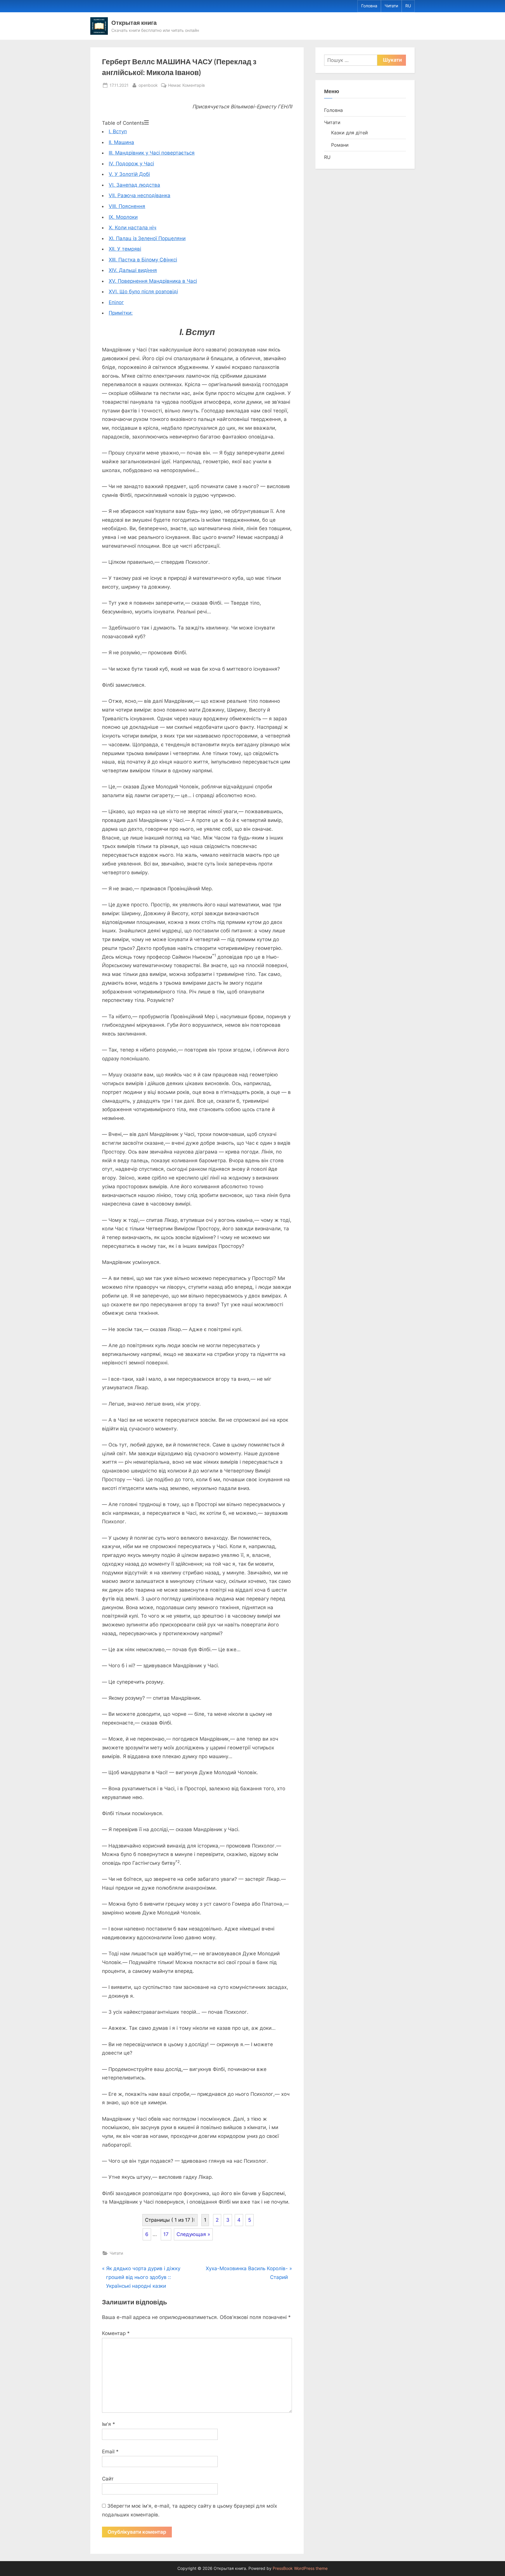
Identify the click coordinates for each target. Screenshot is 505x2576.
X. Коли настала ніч (133, 228)
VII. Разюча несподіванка (140, 195)
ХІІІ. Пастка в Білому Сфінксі (143, 260)
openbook (148, 85)
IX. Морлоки (123, 217)
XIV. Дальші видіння (133, 270)
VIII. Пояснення (127, 206)
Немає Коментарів (186, 86)
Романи (340, 145)
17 (166, 2234)
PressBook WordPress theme (300, 2568)
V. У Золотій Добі (129, 174)
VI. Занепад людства (134, 185)
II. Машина (121, 142)
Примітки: (121, 313)
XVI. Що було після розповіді (143, 292)
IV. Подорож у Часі (131, 164)
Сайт (108, 2479)
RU (408, 6)
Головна (369, 6)
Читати (391, 6)
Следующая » (193, 2234)
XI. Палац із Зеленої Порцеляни (147, 238)
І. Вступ (118, 131)
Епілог (116, 302)
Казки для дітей (350, 133)
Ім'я (109, 2424)
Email (110, 2452)
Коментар (116, 2333)
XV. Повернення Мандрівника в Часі (153, 281)
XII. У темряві (125, 249)
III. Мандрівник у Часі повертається (152, 153)
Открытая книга (134, 22)
